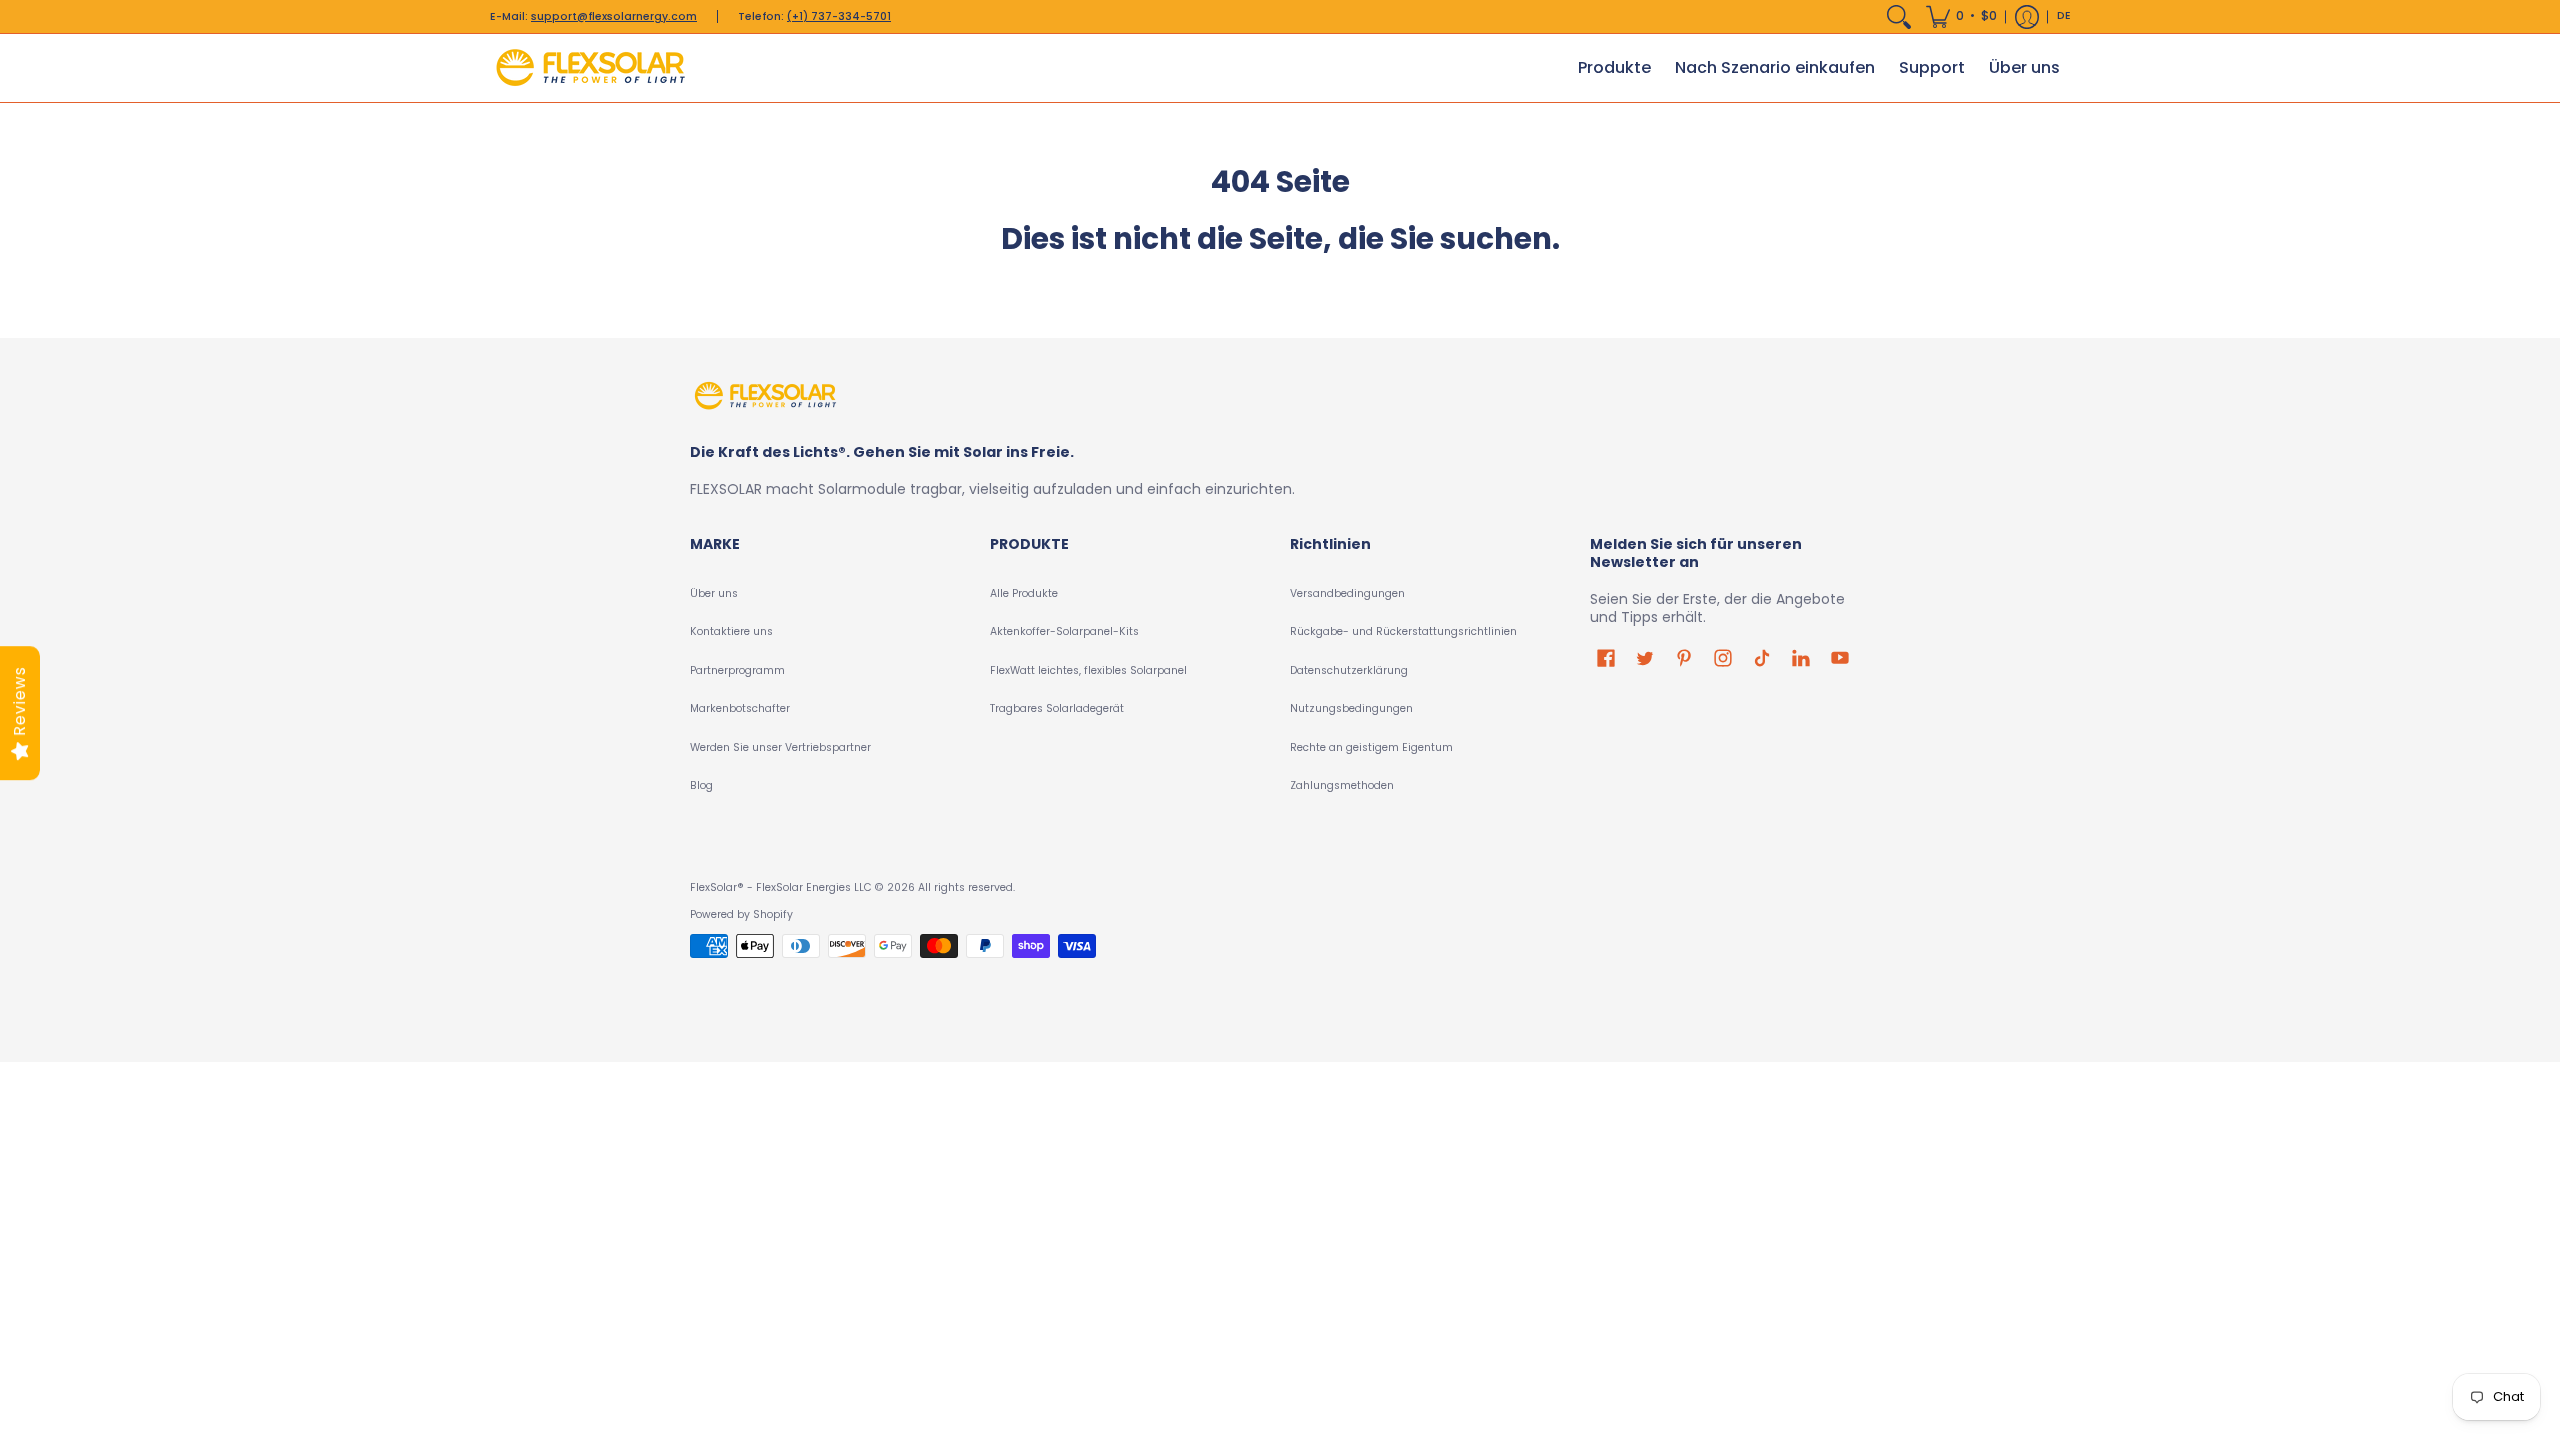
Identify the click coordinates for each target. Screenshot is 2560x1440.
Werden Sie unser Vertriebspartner (780, 747)
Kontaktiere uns (731, 631)
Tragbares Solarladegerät (1057, 708)
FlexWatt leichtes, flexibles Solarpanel (1088, 670)
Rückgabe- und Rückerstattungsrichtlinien (1403, 631)
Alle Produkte (1024, 593)
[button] (1961, 16)
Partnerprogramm (737, 670)
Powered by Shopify (741, 914)
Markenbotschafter (740, 708)
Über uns (714, 593)
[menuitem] (1899, 16)
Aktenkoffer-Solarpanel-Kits (1064, 631)
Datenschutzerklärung (1349, 670)
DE (2064, 15)
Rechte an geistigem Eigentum (1371, 747)
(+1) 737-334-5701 (839, 16)
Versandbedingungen (1347, 593)
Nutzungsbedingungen (1351, 708)
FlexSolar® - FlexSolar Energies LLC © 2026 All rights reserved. (852, 887)
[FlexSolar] (590, 68)
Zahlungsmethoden (1342, 785)
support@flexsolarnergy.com (614, 16)
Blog (701, 785)
